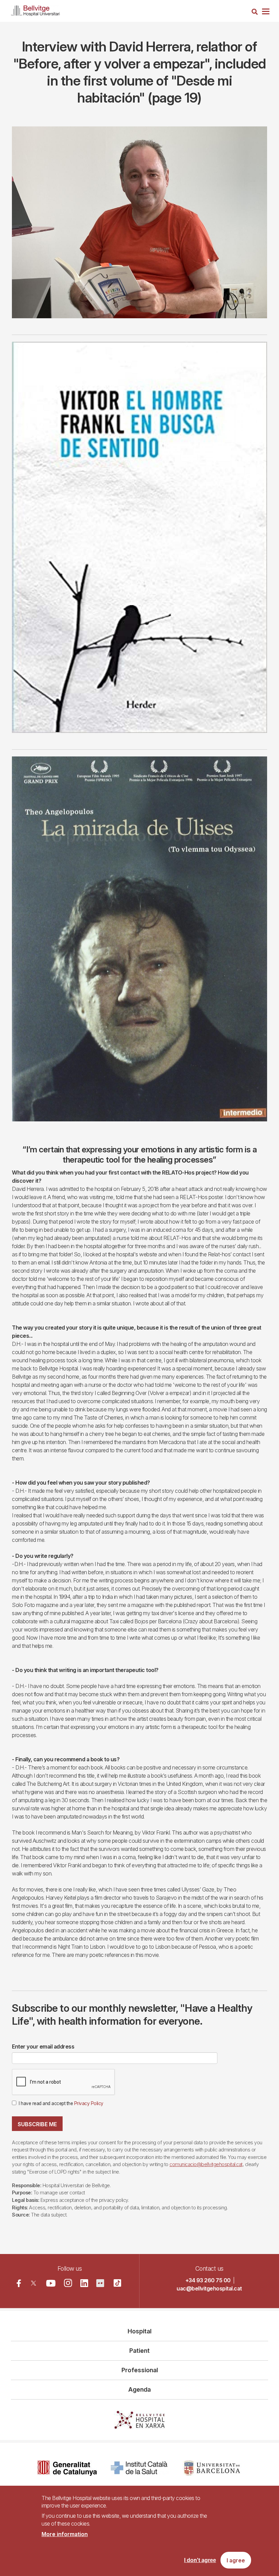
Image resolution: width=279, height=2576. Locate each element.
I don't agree (200, 2560)
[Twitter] (34, 2283)
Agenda (139, 2389)
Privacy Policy (89, 2103)
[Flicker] (100, 2283)
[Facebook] (19, 2283)
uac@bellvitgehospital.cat (209, 2288)
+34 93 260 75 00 (208, 2280)
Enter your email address (43, 2046)
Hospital (139, 2331)
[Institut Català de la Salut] (140, 2468)
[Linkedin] (84, 2283)
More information (65, 2534)
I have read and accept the (61, 2103)
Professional (140, 2370)
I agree (236, 2560)
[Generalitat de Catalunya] (67, 2468)
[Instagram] (68, 2283)
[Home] (35, 9)
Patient (139, 2351)
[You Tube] (51, 2283)
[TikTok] (117, 2283)
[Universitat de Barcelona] (212, 2468)
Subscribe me (37, 2124)
